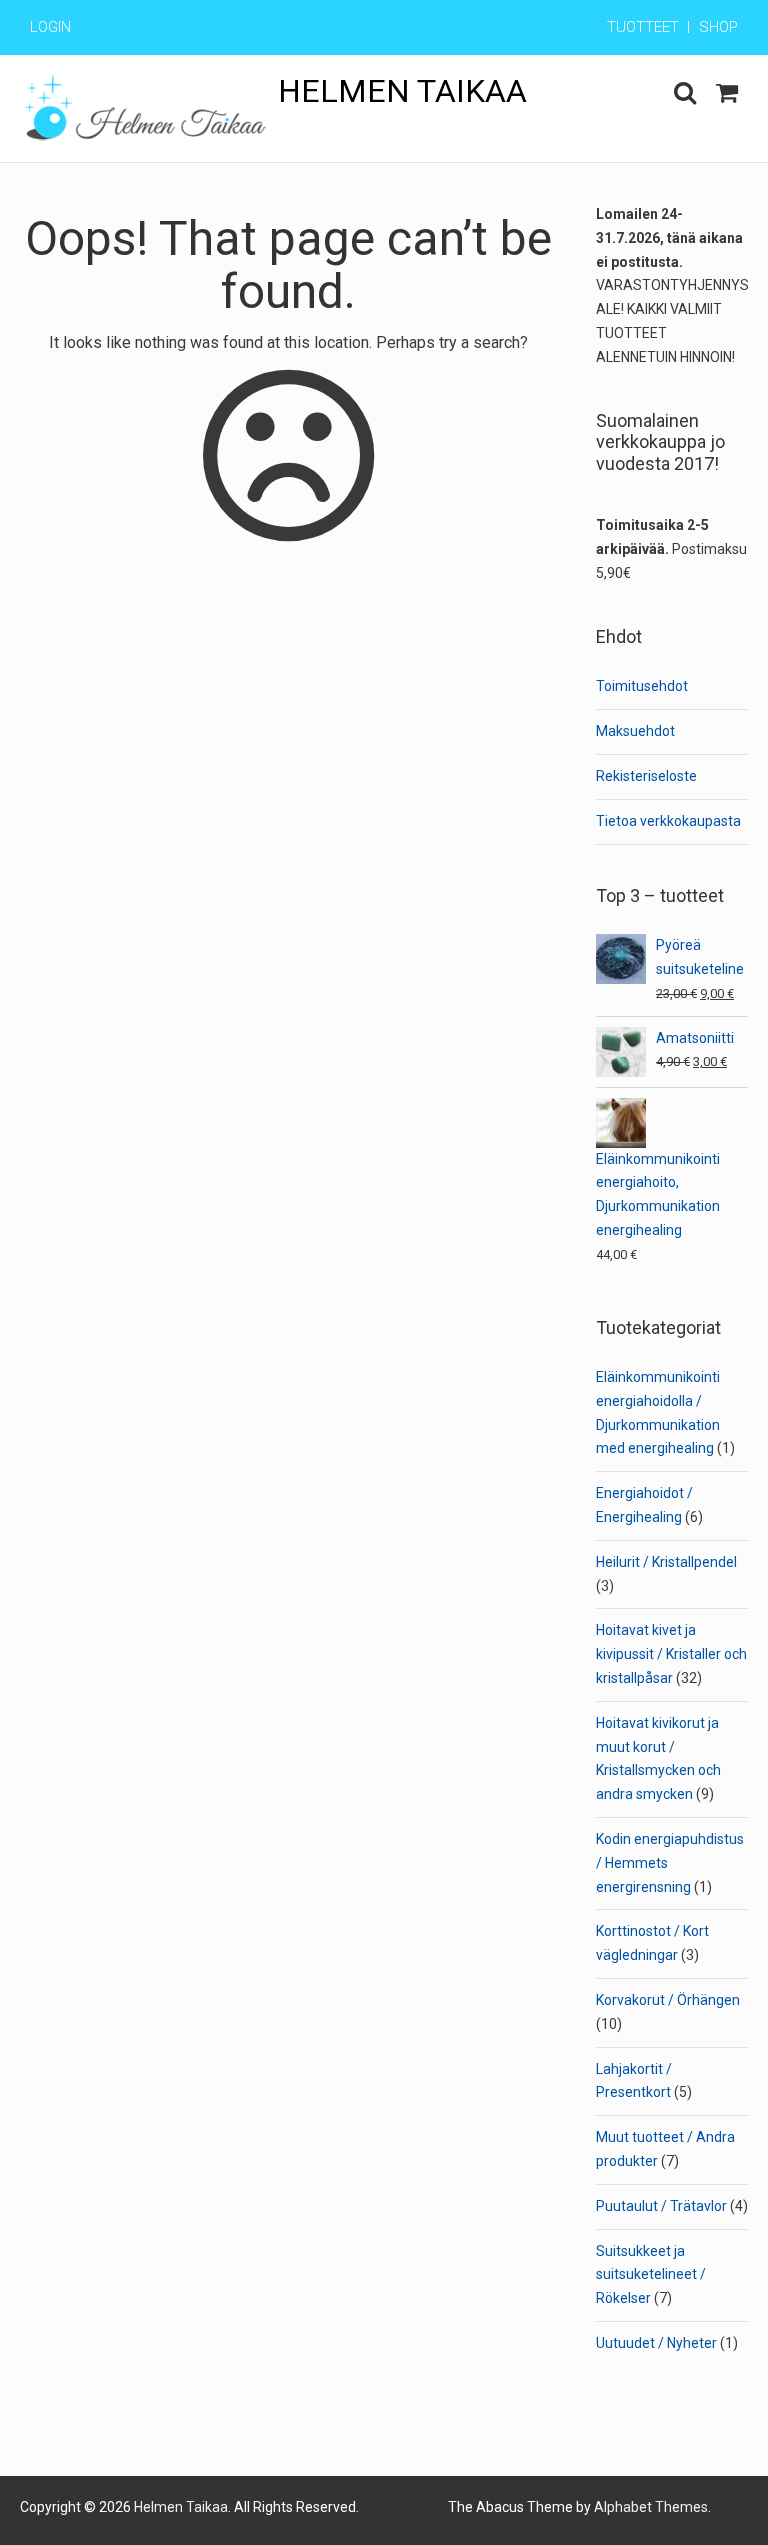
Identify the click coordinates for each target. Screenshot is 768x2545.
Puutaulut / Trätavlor (661, 2206)
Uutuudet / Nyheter (656, 2343)
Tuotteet (643, 27)
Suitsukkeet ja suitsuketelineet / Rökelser (651, 2275)
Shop (718, 27)
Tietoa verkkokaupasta (668, 821)
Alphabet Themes (651, 2507)
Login (50, 27)
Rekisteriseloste (646, 776)
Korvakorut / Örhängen (668, 2000)
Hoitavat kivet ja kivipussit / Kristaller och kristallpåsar (671, 1654)
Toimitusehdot (642, 686)
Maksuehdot (635, 731)
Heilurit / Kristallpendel (666, 1562)
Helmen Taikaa (402, 91)
